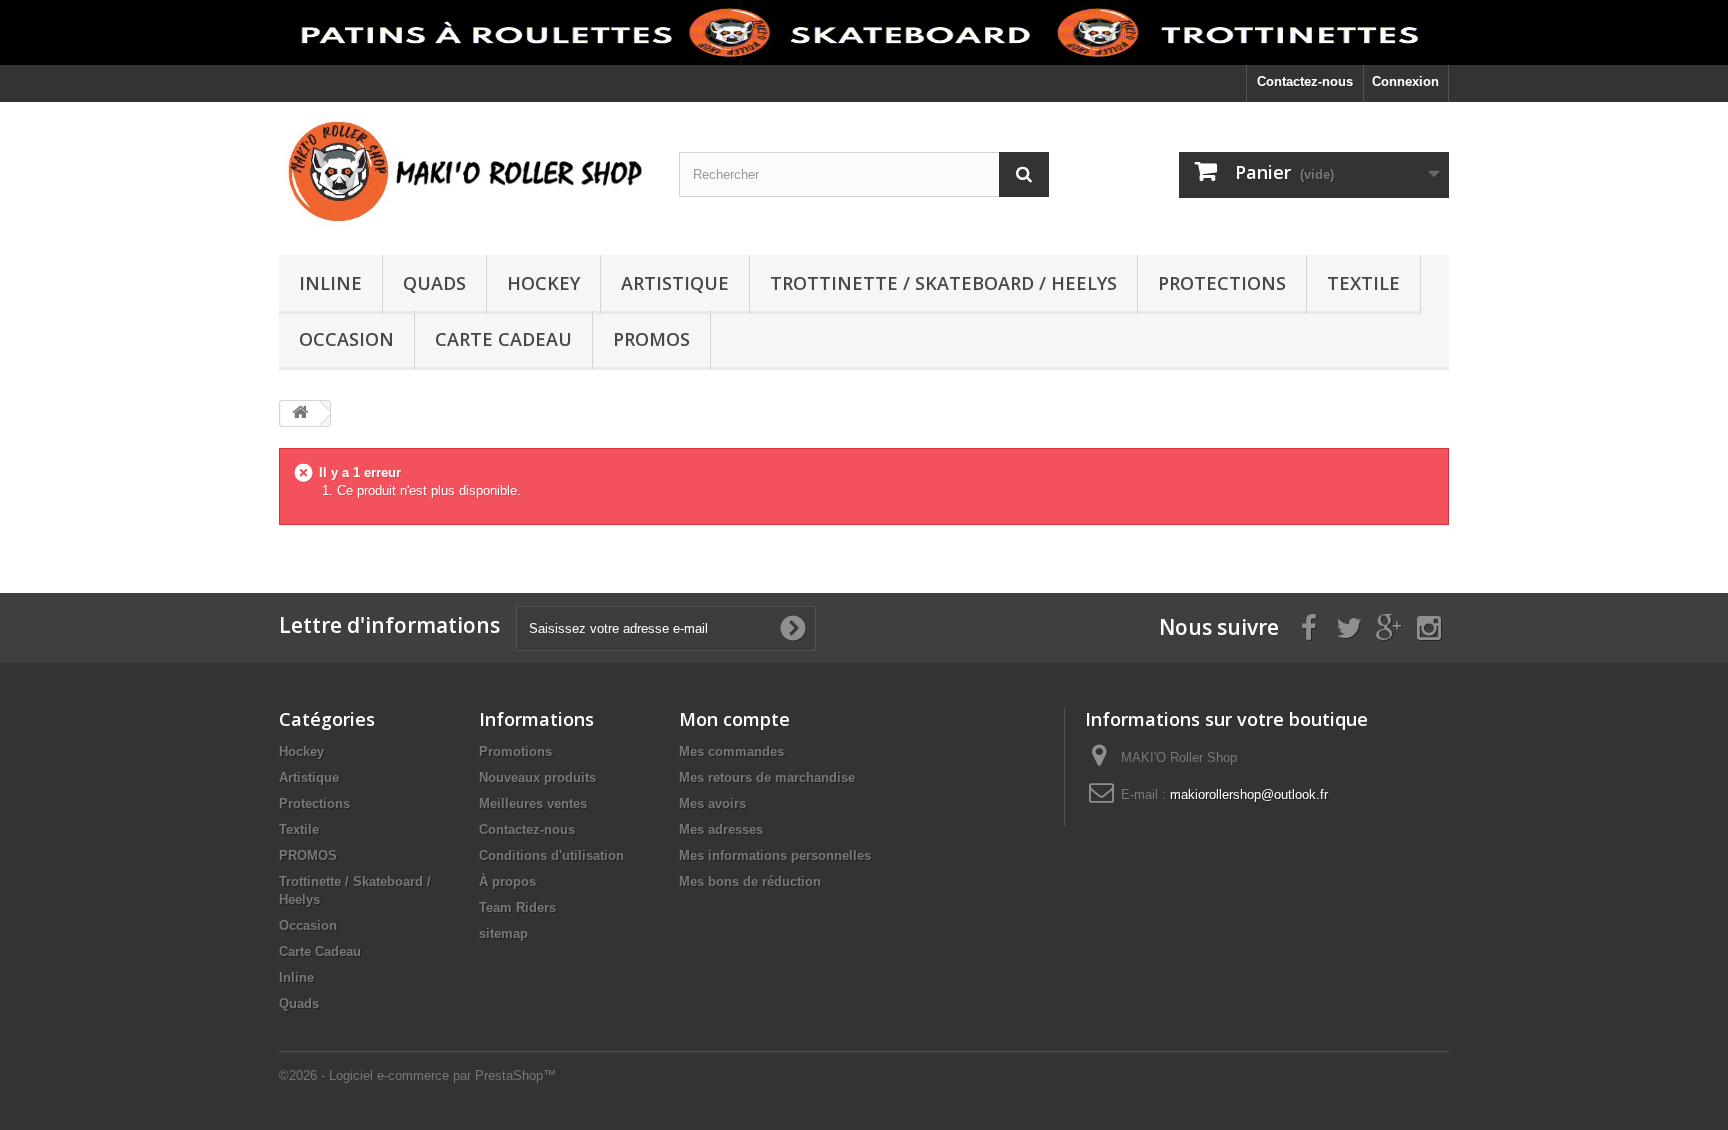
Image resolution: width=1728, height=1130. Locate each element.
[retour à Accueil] (300, 413)
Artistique (675, 283)
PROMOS (651, 339)
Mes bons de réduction (750, 881)
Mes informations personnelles (775, 855)
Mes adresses (721, 829)
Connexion (1405, 81)
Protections (1222, 283)
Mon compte (734, 719)
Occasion (346, 339)
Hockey (543, 283)
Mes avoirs (712, 803)
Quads (434, 283)
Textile (1363, 283)
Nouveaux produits (537, 777)
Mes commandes (731, 751)
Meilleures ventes (533, 803)
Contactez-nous (1305, 81)
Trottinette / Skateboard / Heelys (943, 283)
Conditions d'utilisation (551, 855)
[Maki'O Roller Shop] (864, 32)
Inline (330, 283)
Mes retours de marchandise (767, 777)
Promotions (515, 751)
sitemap (503, 933)
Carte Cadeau (503, 339)
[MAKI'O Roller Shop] (464, 173)
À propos (507, 881)
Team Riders (517, 907)
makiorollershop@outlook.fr (1249, 794)
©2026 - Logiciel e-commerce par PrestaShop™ (417, 1075)
